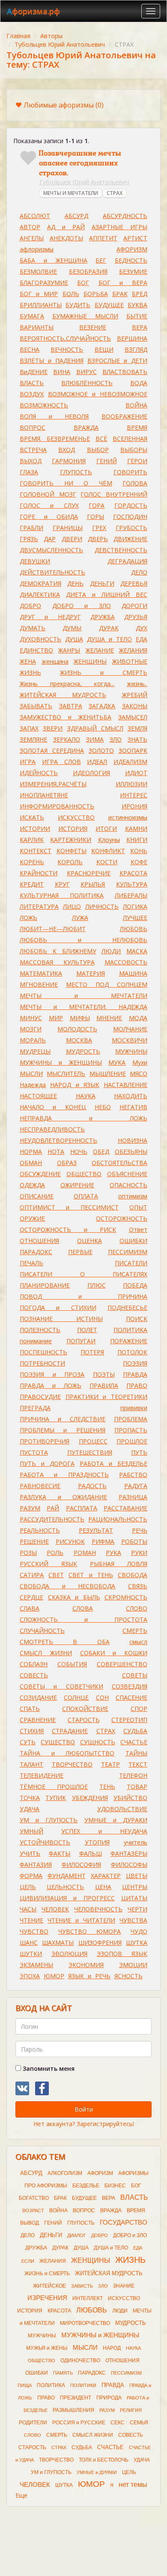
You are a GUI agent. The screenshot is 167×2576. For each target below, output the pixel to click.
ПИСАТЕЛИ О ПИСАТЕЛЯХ (83, 1274)
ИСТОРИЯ (73, 828)
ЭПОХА (30, 1976)
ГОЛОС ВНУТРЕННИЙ (114, 494)
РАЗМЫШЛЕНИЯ (73, 2410)
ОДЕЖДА (32, 1185)
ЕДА (142, 639)
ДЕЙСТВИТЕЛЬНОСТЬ (52, 572)
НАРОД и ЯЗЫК (75, 1085)
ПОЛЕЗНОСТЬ (40, 1330)
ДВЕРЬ (98, 539)
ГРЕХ (99, 528)
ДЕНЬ (75, 583)
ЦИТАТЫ (134, 1898)
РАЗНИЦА (133, 1497)
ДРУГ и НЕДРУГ (50, 617)
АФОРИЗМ (132, 249)
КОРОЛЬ (70, 862)
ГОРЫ (95, 517)
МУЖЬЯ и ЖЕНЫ (47, 2348)
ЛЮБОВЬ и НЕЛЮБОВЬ (83, 940)
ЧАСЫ (28, 1909)
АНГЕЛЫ (32, 238)
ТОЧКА (30, 1798)
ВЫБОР (98, 450)
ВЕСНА (30, 349)
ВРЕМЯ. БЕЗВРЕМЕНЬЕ (55, 439)
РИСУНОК (70, 1541)
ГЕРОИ (137, 461)
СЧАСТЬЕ (134, 1742)
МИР (56, 1018)
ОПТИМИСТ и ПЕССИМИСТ (69, 1207)
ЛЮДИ (111, 951)
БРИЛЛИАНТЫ (41, 305)
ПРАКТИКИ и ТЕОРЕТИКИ (106, 1397)
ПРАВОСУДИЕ (40, 1397)
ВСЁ (101, 439)
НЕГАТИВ (133, 1107)
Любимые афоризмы (64, 105)
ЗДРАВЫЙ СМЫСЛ (95, 728)
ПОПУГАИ (81, 1341)
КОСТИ (107, 862)
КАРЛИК (32, 840)
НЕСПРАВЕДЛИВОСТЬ (52, 1129)
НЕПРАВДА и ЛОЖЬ (83, 1118)
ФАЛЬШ (91, 1853)
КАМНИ (136, 828)
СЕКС (118, 2423)
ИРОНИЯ (134, 806)
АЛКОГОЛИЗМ (65, 2173)
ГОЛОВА (135, 483)
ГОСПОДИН (130, 517)
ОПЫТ (138, 1207)
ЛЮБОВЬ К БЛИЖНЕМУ (58, 951)
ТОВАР (137, 1787)
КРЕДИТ (32, 884)
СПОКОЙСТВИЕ (85, 1709)
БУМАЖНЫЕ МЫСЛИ (85, 316)
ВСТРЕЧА (33, 450)
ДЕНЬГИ (102, 583)
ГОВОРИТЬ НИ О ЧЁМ (66, 483)
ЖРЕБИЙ (135, 695)
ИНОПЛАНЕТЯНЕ (44, 795)
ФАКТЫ (60, 1853)
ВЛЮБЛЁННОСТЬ (87, 383)
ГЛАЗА (29, 472)
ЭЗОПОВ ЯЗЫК (122, 1954)
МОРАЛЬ (33, 1040)
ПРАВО (137, 1385)
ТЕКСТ (138, 1764)
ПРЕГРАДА (35, 1408)
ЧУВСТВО (34, 1931)
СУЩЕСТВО (58, 1742)
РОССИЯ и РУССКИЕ (79, 2423)
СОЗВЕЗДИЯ (130, 1686)
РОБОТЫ (134, 1541)
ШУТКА (137, 1942)
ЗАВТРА (71, 706)
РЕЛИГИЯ (131, 2410)
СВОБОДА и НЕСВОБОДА (67, 1586)
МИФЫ (80, 1018)
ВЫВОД (30, 2223)
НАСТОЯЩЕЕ (38, 1096)
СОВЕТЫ (135, 1675)
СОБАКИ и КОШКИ (114, 1653)
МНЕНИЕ (109, 1018)
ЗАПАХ (29, 728)
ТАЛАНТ (31, 1764)
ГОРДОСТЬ (131, 505)
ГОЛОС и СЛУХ (49, 505)
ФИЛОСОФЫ (129, 1865)
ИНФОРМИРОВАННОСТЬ (57, 806)
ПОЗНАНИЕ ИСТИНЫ (61, 1319)
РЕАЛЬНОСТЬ (40, 1530)
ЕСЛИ (28, 2261)
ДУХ (142, 628)
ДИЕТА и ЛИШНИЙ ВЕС (107, 595)
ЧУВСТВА (133, 1920)
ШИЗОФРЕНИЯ (100, 1942)
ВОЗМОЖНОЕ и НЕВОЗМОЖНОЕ (98, 394)
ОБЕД (101, 1152)
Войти (84, 2109)
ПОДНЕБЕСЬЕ (127, 1307)
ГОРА (97, 505)
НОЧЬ (79, 1152)
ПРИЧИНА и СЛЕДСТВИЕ (63, 1419)
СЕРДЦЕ (31, 1597)
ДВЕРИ (72, 539)
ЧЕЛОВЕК (55, 1909)
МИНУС (31, 1018)
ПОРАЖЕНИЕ (129, 1341)
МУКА (117, 1062)
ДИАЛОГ (77, 2235)
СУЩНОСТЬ (98, 1742)
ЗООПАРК (133, 750)
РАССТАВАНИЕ (125, 1508)
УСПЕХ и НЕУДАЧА (104, 1831)
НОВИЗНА (133, 1140)
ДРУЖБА (103, 617)
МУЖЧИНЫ (131, 1051)
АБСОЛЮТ (35, 216)
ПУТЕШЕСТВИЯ (90, 1452)
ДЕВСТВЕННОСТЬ (121, 550)
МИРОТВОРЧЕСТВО (85, 2323)
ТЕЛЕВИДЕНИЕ (42, 1775)
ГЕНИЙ (107, 461)
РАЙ (53, 1508)
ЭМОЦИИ (133, 1965)
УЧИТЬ (30, 1853)
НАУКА (86, 1096)
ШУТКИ (31, 1954)
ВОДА (139, 383)
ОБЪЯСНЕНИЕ (127, 1174)
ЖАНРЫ (69, 650)
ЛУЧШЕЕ (135, 918)
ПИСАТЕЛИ (131, 1263)
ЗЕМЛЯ (137, 728)
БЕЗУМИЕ (133, 271)
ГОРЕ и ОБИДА (49, 517)
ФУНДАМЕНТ (67, 1876)
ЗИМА (95, 739)
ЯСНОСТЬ (128, 1976)
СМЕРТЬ (135, 1631)
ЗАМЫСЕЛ (133, 717)
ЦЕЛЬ (28, 1887)
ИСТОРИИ (35, 828)
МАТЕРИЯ (91, 973)
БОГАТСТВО (34, 2198)
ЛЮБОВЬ (134, 929)
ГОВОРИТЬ (130, 472)
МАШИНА (133, 973)
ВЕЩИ (104, 349)
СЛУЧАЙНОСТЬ (42, 1631)
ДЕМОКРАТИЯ (40, 583)
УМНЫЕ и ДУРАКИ (116, 1820)
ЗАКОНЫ (135, 706)
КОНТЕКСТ (36, 851)
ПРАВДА (135, 1374)
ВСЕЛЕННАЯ (130, 439)
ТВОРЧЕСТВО (72, 1764)
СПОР (139, 1709)
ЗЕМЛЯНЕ (33, 739)
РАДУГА (136, 1486)
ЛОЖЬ (28, 918)
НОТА (56, 1152)
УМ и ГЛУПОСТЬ (49, 1820)
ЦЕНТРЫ (135, 1887)
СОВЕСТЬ (34, 1675)
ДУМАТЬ (33, 628)
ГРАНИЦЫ (68, 528)
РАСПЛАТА (82, 1508)
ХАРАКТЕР (106, 1876)
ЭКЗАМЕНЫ (36, 1965)
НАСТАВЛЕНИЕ (125, 1085)
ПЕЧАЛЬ (31, 1263)
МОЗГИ (31, 1029)
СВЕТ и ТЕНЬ (91, 1575)
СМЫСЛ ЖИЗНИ (46, 1653)
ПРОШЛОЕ (132, 1441)
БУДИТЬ (78, 305)
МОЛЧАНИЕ (130, 1029)
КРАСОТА (133, 873)
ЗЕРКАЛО (67, 739)
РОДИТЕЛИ (33, 2423)
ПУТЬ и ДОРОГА (47, 1463)
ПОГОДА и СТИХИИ (58, 1307)
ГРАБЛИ (31, 528)
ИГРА (28, 762)
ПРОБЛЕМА (131, 1419)
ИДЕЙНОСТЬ (39, 773)
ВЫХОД (31, 461)
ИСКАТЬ (32, 817)
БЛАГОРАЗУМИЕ (44, 283)
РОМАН (85, 1553)
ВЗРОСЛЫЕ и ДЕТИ (117, 361)
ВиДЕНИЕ (34, 372)
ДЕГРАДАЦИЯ (127, 561)
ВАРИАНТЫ (37, 327)
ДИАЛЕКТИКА (40, 595)
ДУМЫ (72, 628)
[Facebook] (42, 2088)
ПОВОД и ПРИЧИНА (83, 1296)
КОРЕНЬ (32, 862)
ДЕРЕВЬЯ (134, 583)
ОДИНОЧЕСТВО (80, 2360)
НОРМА (31, 1152)
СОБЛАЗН (34, 1664)
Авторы (51, 36)
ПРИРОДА (109, 2398)
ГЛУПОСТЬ (76, 472)
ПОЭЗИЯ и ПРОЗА (52, 1374)
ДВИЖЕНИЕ (130, 539)
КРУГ (62, 884)
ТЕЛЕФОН (133, 1775)
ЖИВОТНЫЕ (130, 661)
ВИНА (62, 372)
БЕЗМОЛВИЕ (38, 271)
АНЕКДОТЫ (66, 238)
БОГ (83, 283)
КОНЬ (139, 851)
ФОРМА (31, 1876)
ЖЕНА (28, 661)
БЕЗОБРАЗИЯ (88, 271)
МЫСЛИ (31, 1074)
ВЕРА (140, 327)
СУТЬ (28, 1742)
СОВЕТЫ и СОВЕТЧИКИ (61, 1686)
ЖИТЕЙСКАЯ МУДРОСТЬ (63, 695)
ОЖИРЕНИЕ (77, 1185)
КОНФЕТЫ (72, 851)
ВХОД (67, 450)
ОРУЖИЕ (32, 1218)
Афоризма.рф (33, 11)
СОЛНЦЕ (76, 1697)
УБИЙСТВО (130, 1798)
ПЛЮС (97, 1285)
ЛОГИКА (135, 906)
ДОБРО (30, 606)
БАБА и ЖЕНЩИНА (54, 260)
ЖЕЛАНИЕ (100, 650)
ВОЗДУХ (32, 394)
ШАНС (29, 1942)
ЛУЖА (80, 918)
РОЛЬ (55, 1553)
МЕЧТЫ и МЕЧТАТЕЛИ (83, 996)
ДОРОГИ (134, 606)
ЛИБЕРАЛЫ (131, 895)
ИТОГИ (106, 828)
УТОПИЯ (97, 1842)
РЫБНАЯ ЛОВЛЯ (119, 1564)
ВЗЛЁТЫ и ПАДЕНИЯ (52, 361)
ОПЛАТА (86, 1196)
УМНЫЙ (31, 1831)
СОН (102, 1697)
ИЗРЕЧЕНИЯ (47, 2298)
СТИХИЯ (32, 1731)
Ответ (138, 1230)
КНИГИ (137, 840)
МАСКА (137, 951)
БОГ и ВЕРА (123, 283)
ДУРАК (109, 628)
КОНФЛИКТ (108, 851)
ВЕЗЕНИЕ (93, 327)
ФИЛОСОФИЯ (81, 1865)
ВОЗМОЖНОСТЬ (44, 405)
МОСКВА (79, 1040)
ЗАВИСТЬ (82, 2286)
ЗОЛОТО (101, 750)
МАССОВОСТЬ (126, 962)
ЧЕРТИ (137, 1909)
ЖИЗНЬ (30, 672)
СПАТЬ (30, 1709)
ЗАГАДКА (102, 706)
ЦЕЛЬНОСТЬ (65, 1887)
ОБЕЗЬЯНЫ (131, 1152)
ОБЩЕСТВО (84, 1174)
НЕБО (103, 1107)
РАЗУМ (30, 1508)
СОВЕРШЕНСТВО (122, 1664)
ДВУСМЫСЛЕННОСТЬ (51, 550)
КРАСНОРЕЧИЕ (89, 873)
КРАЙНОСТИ (39, 873)
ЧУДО (139, 1931)
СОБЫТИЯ (72, 1664)
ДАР (50, 539)
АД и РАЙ (66, 227)
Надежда (33, 1085)
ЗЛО (116, 739)
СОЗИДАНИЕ (38, 1697)
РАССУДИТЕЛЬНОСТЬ (52, 1519)
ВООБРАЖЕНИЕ (124, 416)
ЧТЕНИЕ (31, 1920)
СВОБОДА (133, 1575)
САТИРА (32, 1575)
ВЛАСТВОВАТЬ (125, 372)
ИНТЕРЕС (134, 795)
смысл (138, 1642)
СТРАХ (115, 193)
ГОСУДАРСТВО (124, 2223)
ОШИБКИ (133, 1241)
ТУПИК (56, 1798)
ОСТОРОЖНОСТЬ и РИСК (68, 1230)
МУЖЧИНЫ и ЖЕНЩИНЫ (61, 1062)
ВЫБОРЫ (134, 450)
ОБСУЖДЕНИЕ (40, 1174)
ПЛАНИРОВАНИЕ (45, 1285)
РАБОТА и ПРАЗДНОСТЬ (64, 1475)
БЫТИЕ (137, 316)
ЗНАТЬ (137, 739)
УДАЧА (30, 1809)
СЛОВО (137, 1608)
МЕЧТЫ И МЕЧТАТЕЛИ (71, 193)
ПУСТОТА (34, 1452)
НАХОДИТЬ (131, 1096)
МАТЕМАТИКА (41, 973)
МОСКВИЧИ (130, 1040)
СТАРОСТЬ (84, 1720)
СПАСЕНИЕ (131, 1697)
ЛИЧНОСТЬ (102, 906)
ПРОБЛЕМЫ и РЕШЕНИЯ (63, 1430)
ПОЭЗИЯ (135, 1363)
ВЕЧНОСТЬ (67, 349)
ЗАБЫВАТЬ (36, 706)
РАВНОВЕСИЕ (40, 1486)
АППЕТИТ (103, 238)
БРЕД (140, 294)
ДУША (74, 639)
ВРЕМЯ (137, 427)
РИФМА (103, 1541)
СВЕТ (56, 1575)
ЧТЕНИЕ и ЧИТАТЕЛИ (81, 1920)
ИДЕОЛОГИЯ (91, 773)
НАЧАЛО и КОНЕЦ (53, 1107)
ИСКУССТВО (76, 817)
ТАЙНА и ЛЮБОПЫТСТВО (67, 1753)
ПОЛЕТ (87, 1330)
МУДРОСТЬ (83, 1051)
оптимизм (133, 1196)
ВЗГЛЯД (136, 349)
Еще (21, 2495)
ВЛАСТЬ (32, 383)
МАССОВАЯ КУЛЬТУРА (57, 962)
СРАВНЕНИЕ (38, 1720)
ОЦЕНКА (89, 1241)
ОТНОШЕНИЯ (39, 1241)
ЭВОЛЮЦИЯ (69, 1954)
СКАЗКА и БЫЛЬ (74, 1597)
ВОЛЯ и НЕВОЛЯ (54, 416)
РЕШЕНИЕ (34, 1541)
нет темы (133, 2485)
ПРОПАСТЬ (131, 1430)
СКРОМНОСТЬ (126, 1597)
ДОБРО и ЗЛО (82, 606)
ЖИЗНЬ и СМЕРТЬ (104, 672)
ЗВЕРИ (53, 728)
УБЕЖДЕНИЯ (90, 1798)
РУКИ (139, 1553)
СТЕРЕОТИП (129, 1720)
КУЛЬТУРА (132, 884)
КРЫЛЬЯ (93, 884)
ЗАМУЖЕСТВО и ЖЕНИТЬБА (66, 717)
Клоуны (109, 840)
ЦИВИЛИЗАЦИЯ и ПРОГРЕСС (67, 1898)
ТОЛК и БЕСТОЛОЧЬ (104, 2460)
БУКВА (137, 305)
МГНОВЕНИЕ (39, 984)
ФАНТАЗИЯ (36, 1865)
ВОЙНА (136, 405)
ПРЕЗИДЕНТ (76, 2398)
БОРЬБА (96, 294)
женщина (55, 661)
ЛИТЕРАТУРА (39, 906)
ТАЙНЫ (136, 1753)
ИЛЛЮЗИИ (131, 784)
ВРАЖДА (86, 427)
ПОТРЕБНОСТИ (42, 1363)
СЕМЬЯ (139, 2423)
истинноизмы (128, 817)
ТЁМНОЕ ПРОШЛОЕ (54, 1787)
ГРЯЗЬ (29, 539)
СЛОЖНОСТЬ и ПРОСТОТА (83, 1619)
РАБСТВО (133, 1475)
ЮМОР (54, 1976)
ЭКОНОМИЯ (86, 1965)
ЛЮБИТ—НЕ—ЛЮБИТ (53, 929)
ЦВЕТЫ (137, 1876)
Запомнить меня (48, 2068)
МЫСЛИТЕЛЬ (66, 1074)
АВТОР (30, 227)
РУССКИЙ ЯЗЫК (48, 1564)
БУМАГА (32, 316)
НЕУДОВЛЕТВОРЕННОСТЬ (58, 1140)
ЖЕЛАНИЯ (133, 650)
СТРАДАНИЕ (70, 1731)
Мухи (140, 1062)
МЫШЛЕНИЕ (108, 1074)
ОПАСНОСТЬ (128, 1185)
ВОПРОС (33, 427)
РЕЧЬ (140, 1530)
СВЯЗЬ (138, 1586)
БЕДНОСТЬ (131, 260)
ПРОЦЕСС (93, 1441)
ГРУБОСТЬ (131, 528)
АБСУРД (76, 216)
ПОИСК (137, 1319)
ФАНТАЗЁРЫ (129, 1853)
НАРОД (112, 2348)
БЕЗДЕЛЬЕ (86, 2186)
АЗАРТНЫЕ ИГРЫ (119, 227)
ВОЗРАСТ (33, 2211)
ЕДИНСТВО (36, 650)
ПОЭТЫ (104, 1374)
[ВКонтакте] (22, 2088)
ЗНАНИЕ (124, 2286)
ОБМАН (31, 1163)
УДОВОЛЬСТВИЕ (122, 1809)
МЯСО (139, 1074)
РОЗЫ (28, 1553)
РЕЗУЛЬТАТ (96, 1530)
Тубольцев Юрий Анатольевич (60, 44)
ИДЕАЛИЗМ (130, 762)
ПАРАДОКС (36, 1252)
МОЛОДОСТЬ (77, 1029)
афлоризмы (37, 249)
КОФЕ (139, 862)
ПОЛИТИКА (130, 1330)
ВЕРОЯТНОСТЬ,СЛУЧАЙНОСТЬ (65, 338)
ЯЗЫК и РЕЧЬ (89, 1976)
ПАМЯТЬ (63, 2373)
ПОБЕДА (135, 1285)
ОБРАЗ (67, 1163)
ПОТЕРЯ (92, 1352)
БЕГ (101, 260)
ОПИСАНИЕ (37, 1196)
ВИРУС (86, 372)
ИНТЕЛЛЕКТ (88, 2298)
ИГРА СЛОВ (61, 762)
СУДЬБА (135, 1731)
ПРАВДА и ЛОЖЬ (51, 1385)
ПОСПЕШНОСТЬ (43, 1352)
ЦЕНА (103, 1887)
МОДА (138, 1018)
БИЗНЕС (115, 2186)
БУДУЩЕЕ (109, 305)
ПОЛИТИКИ (83, 2385)
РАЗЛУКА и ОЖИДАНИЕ (63, 1497)
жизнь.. (137, 684)
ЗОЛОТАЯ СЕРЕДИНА (52, 750)
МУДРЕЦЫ (35, 1051)
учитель (136, 1842)
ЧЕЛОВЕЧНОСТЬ (98, 1909)
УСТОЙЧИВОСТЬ (45, 1842)
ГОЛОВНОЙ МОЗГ (48, 494)
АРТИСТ (135, 238)
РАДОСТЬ (92, 1486)
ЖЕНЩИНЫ (90, 661)
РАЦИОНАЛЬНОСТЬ (118, 1519)
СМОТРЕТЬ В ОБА (65, 1642)
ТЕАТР (110, 1764)
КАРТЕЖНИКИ (71, 840)
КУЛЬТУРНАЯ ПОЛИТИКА (62, 895)
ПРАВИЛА (104, 1385)
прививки (134, 1408)
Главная (18, 36)
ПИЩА (25, 2385)
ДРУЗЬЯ (136, 617)
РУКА (113, 1553)
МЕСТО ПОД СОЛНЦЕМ (107, 984)
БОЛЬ (71, 294)
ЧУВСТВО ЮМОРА (90, 1931)
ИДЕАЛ (97, 762)
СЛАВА (30, 1608)
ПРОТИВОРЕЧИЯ (45, 1441)
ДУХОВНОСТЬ (40, 639)
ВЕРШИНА (132, 338)
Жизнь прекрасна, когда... (67, 684)
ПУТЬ (139, 1452)
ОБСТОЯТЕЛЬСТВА (119, 1163)
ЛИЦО (72, 906)
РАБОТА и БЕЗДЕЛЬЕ (113, 1463)
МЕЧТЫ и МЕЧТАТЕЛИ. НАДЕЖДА (83, 1007)
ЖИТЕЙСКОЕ (49, 2286)
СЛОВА (83, 1608)
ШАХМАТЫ (58, 1942)
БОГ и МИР (39, 294)
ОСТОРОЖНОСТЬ (122, 1218)
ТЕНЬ (107, 1787)
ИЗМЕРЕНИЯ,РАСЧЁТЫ (53, 784)
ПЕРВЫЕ (80, 1252)
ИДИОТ (136, 773)
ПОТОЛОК (132, 1352)
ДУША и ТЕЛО (109, 639)
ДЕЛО (139, 572)
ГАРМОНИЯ (69, 461)
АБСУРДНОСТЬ (125, 216)
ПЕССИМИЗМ (128, 1252)
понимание (36, 1341)
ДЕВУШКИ (35, 561)
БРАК (120, 294)
